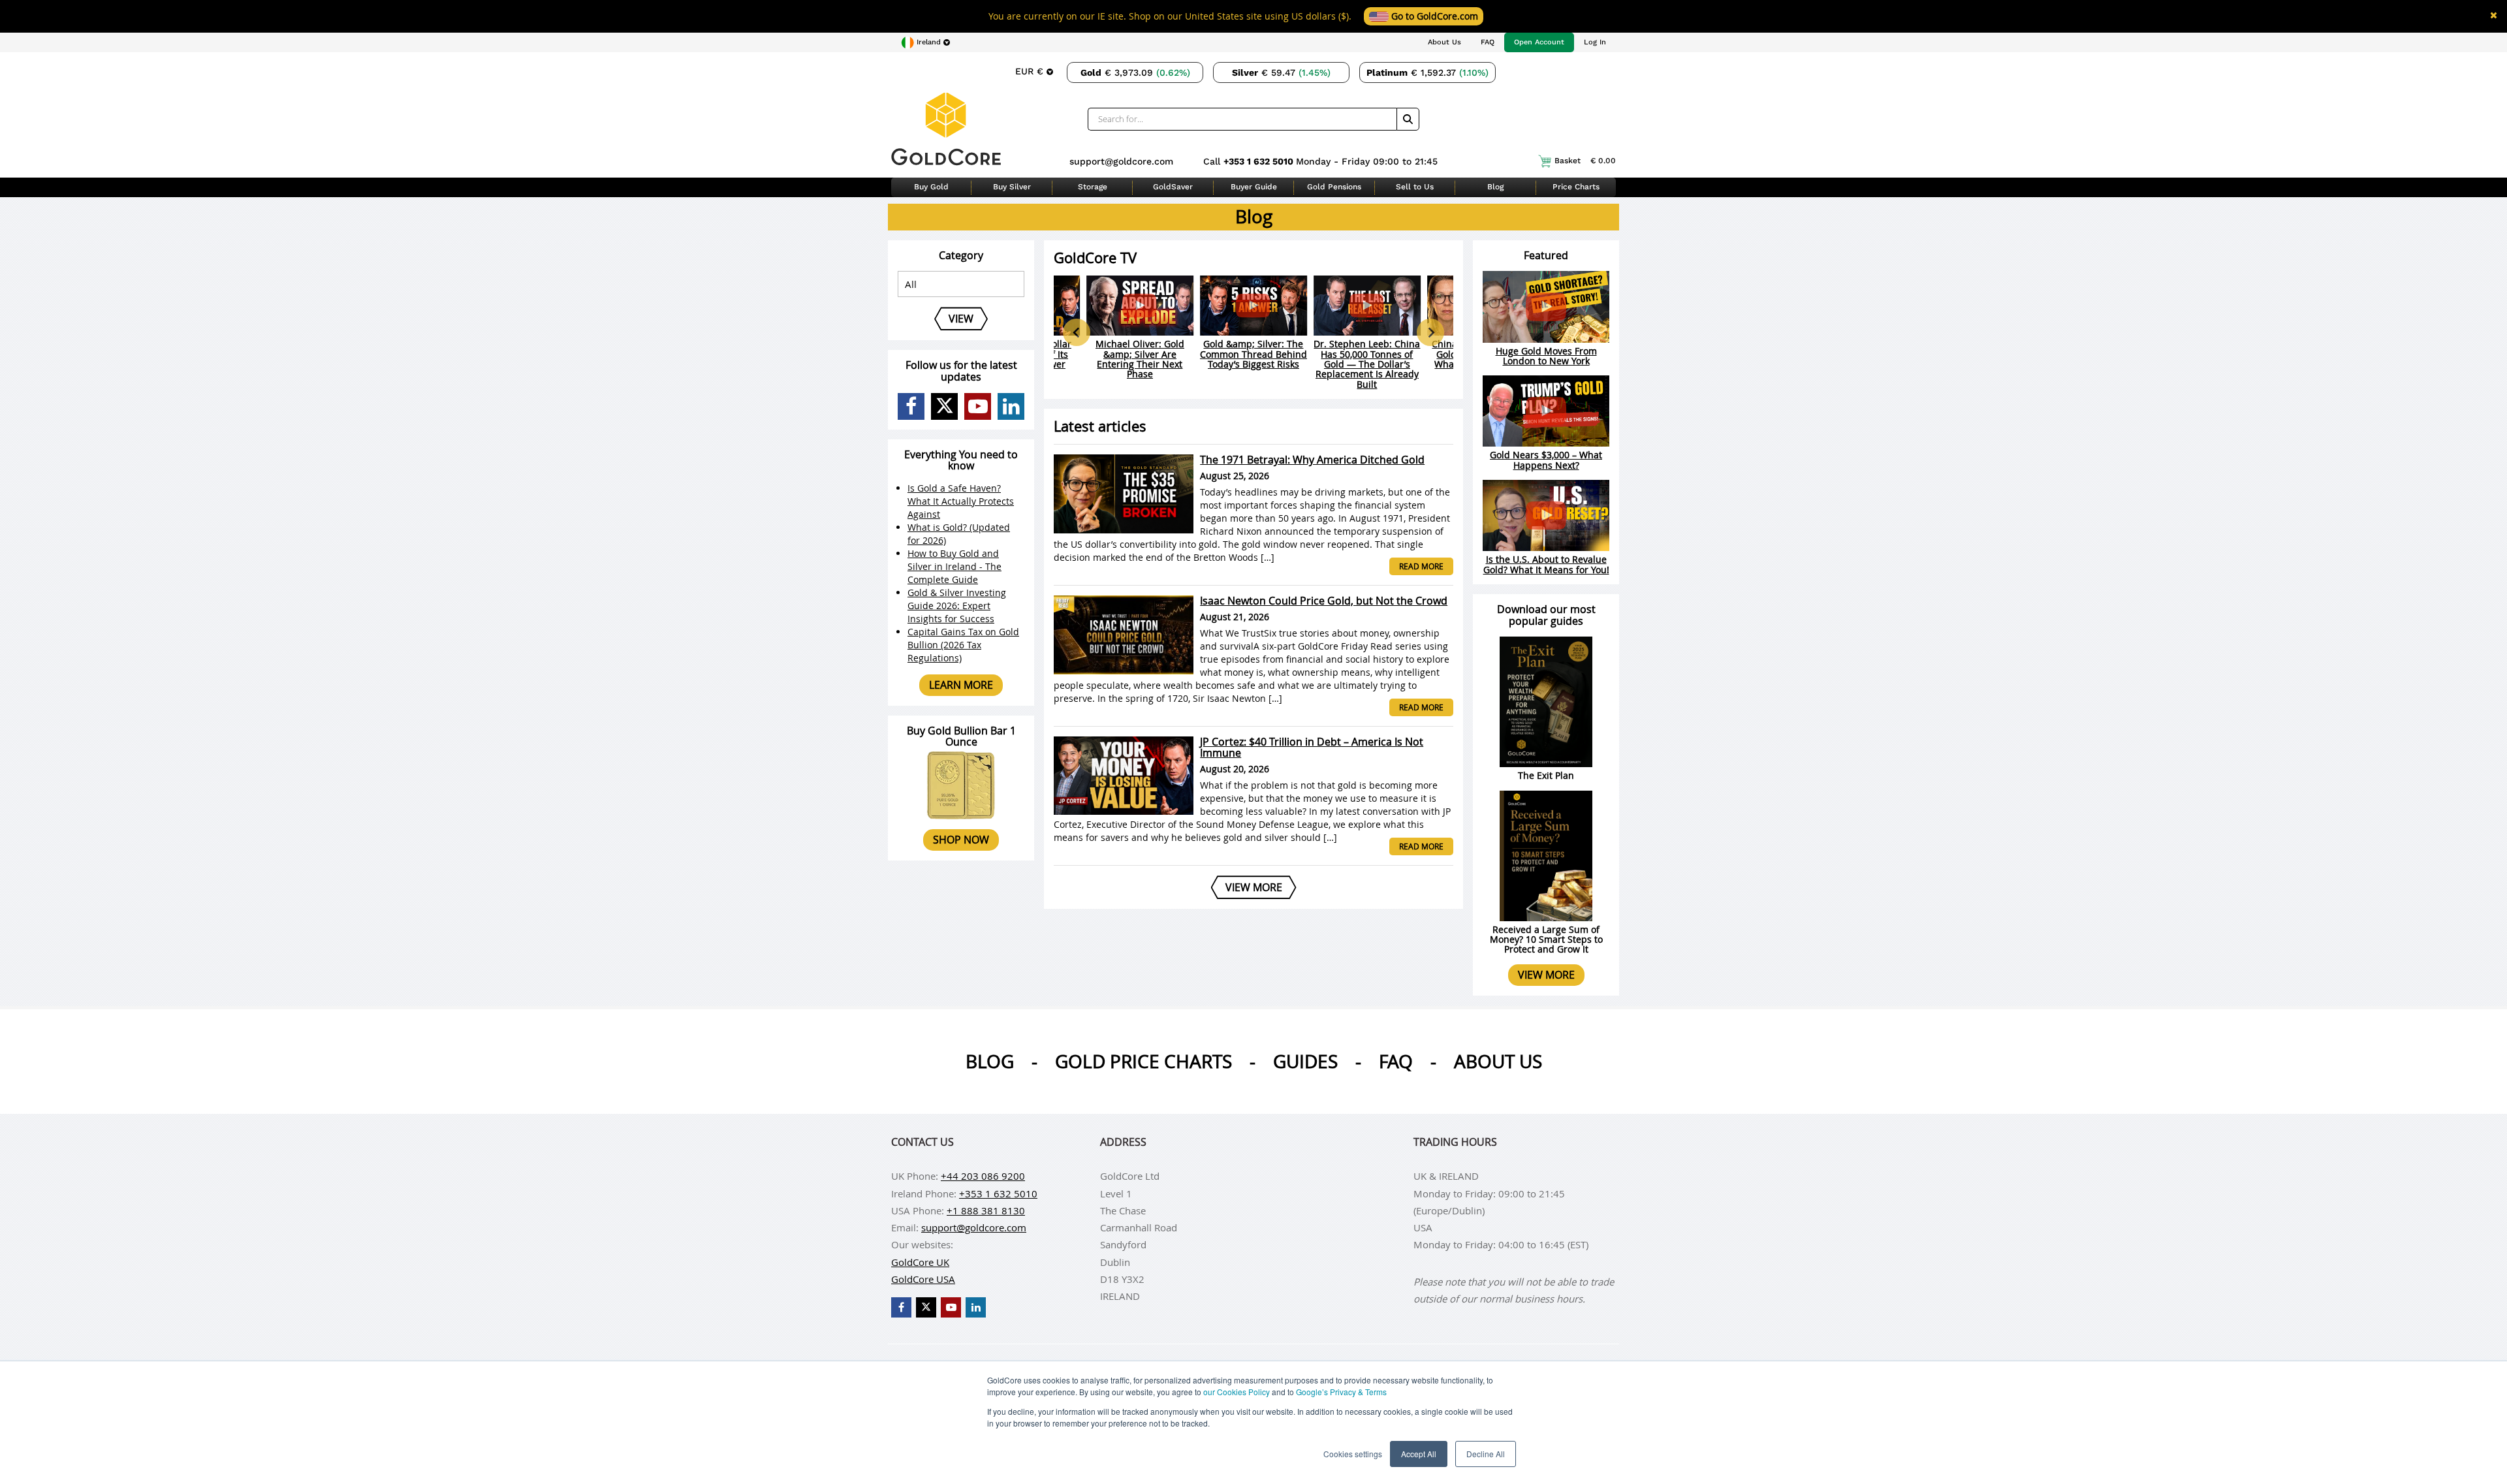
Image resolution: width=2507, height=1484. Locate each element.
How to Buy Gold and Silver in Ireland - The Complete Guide (954, 566)
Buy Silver (1012, 187)
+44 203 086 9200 (983, 1176)
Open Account (1539, 42)
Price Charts (1576, 187)
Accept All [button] (1419, 1454)
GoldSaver (1173, 187)
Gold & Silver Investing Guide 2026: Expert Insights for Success (957, 606)
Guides (1305, 1061)
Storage (1093, 187)
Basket (1585, 161)
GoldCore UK (920, 1262)
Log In (1595, 42)
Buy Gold (931, 187)
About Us (1444, 42)
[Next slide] (1430, 332)
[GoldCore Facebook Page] (911, 406)
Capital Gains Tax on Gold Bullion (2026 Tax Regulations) (963, 645)
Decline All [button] (1486, 1454)
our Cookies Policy (1237, 1392)
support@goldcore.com (1121, 161)
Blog (1495, 187)
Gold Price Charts (1143, 1061)
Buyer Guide (1254, 187)
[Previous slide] (1077, 332)
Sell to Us (1415, 187)
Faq (1396, 1061)
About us (1498, 1061)
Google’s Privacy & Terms (1341, 1392)
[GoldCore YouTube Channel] (978, 406)
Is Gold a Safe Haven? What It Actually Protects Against (961, 501)
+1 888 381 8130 (986, 1210)
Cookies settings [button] (1353, 1454)
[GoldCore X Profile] (944, 406)
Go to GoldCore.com (1433, 16)
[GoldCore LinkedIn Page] (1011, 406)
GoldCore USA (923, 1279)
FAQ (1488, 42)
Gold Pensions (1334, 187)
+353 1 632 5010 (1260, 161)
